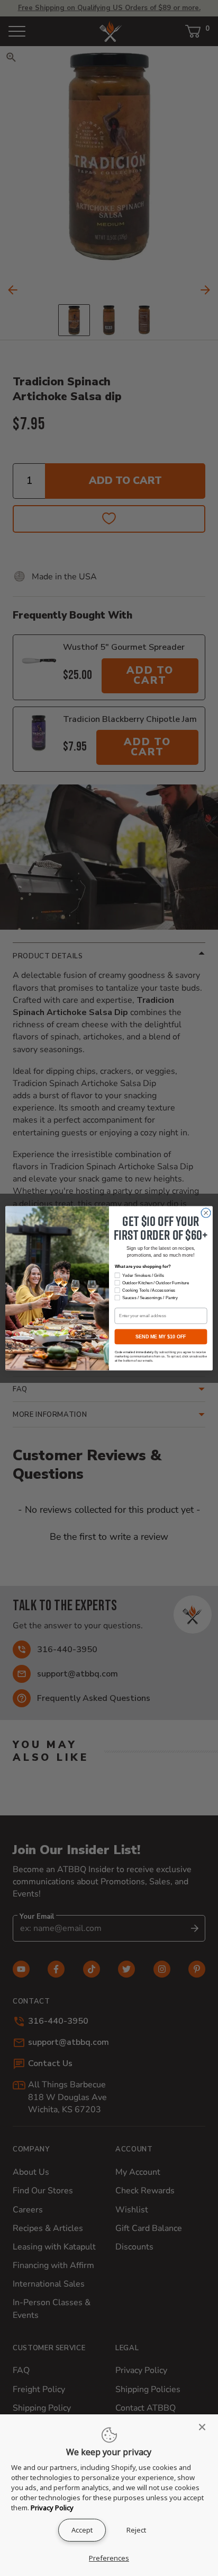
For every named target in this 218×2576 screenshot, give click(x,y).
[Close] (205, 2427)
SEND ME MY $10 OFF (161, 1336)
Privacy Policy (52, 2508)
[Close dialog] (206, 1213)
